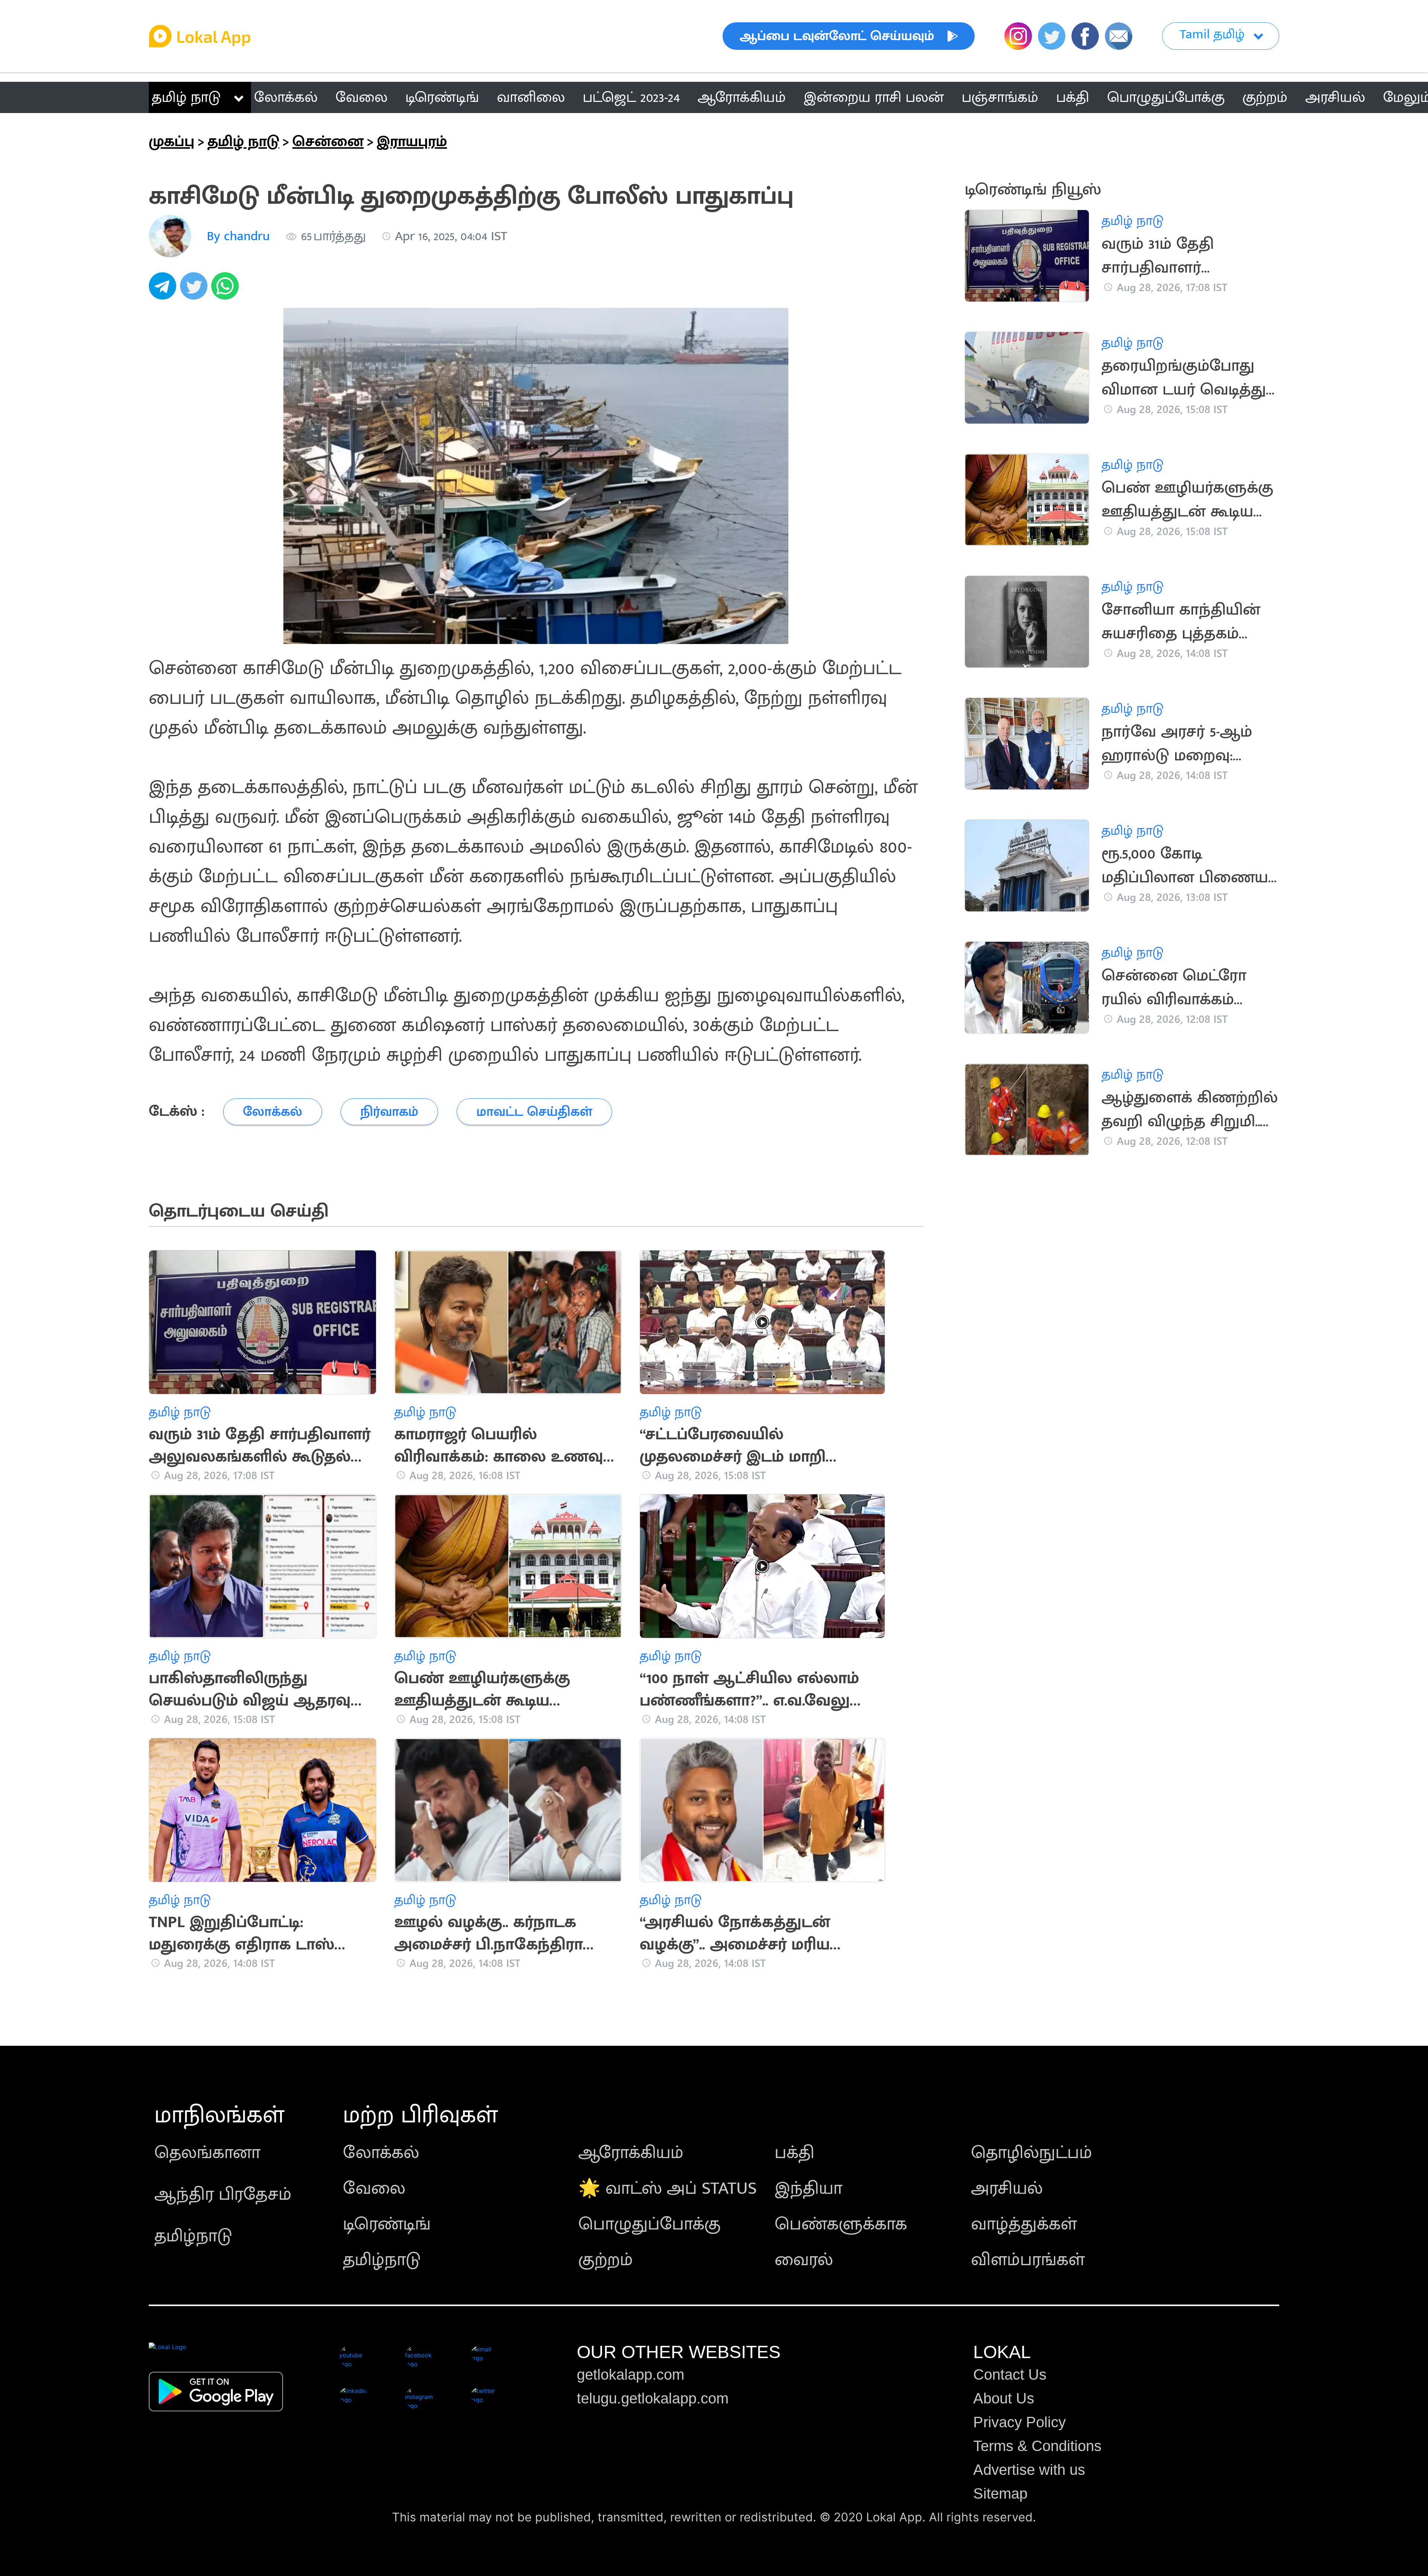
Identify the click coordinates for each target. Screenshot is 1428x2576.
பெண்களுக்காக (841, 2224)
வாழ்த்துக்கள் (1024, 2224)
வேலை (374, 2189)
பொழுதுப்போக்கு (649, 2224)
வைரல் (804, 2260)
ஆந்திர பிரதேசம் (223, 2195)
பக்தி (795, 2153)
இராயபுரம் (412, 142)
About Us (1004, 2398)
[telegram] (164, 290)
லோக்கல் (381, 2153)
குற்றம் (606, 2260)
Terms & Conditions (1037, 2446)
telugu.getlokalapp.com (653, 2398)
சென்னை (328, 142)
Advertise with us (1029, 2470)
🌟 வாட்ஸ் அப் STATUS (668, 2189)
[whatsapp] (227, 290)
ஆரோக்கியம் (631, 2153)
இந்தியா (808, 2189)
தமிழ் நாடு (186, 97)
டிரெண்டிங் (387, 2224)
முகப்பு (172, 142)
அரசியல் (1007, 2189)
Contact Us (1010, 2374)
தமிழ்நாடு (193, 2236)
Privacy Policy (1019, 2422)
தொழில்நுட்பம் (1032, 2153)
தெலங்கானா (207, 2153)
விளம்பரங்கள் (1028, 2260)
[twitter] (196, 290)
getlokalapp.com (631, 2374)
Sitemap (1000, 2493)
